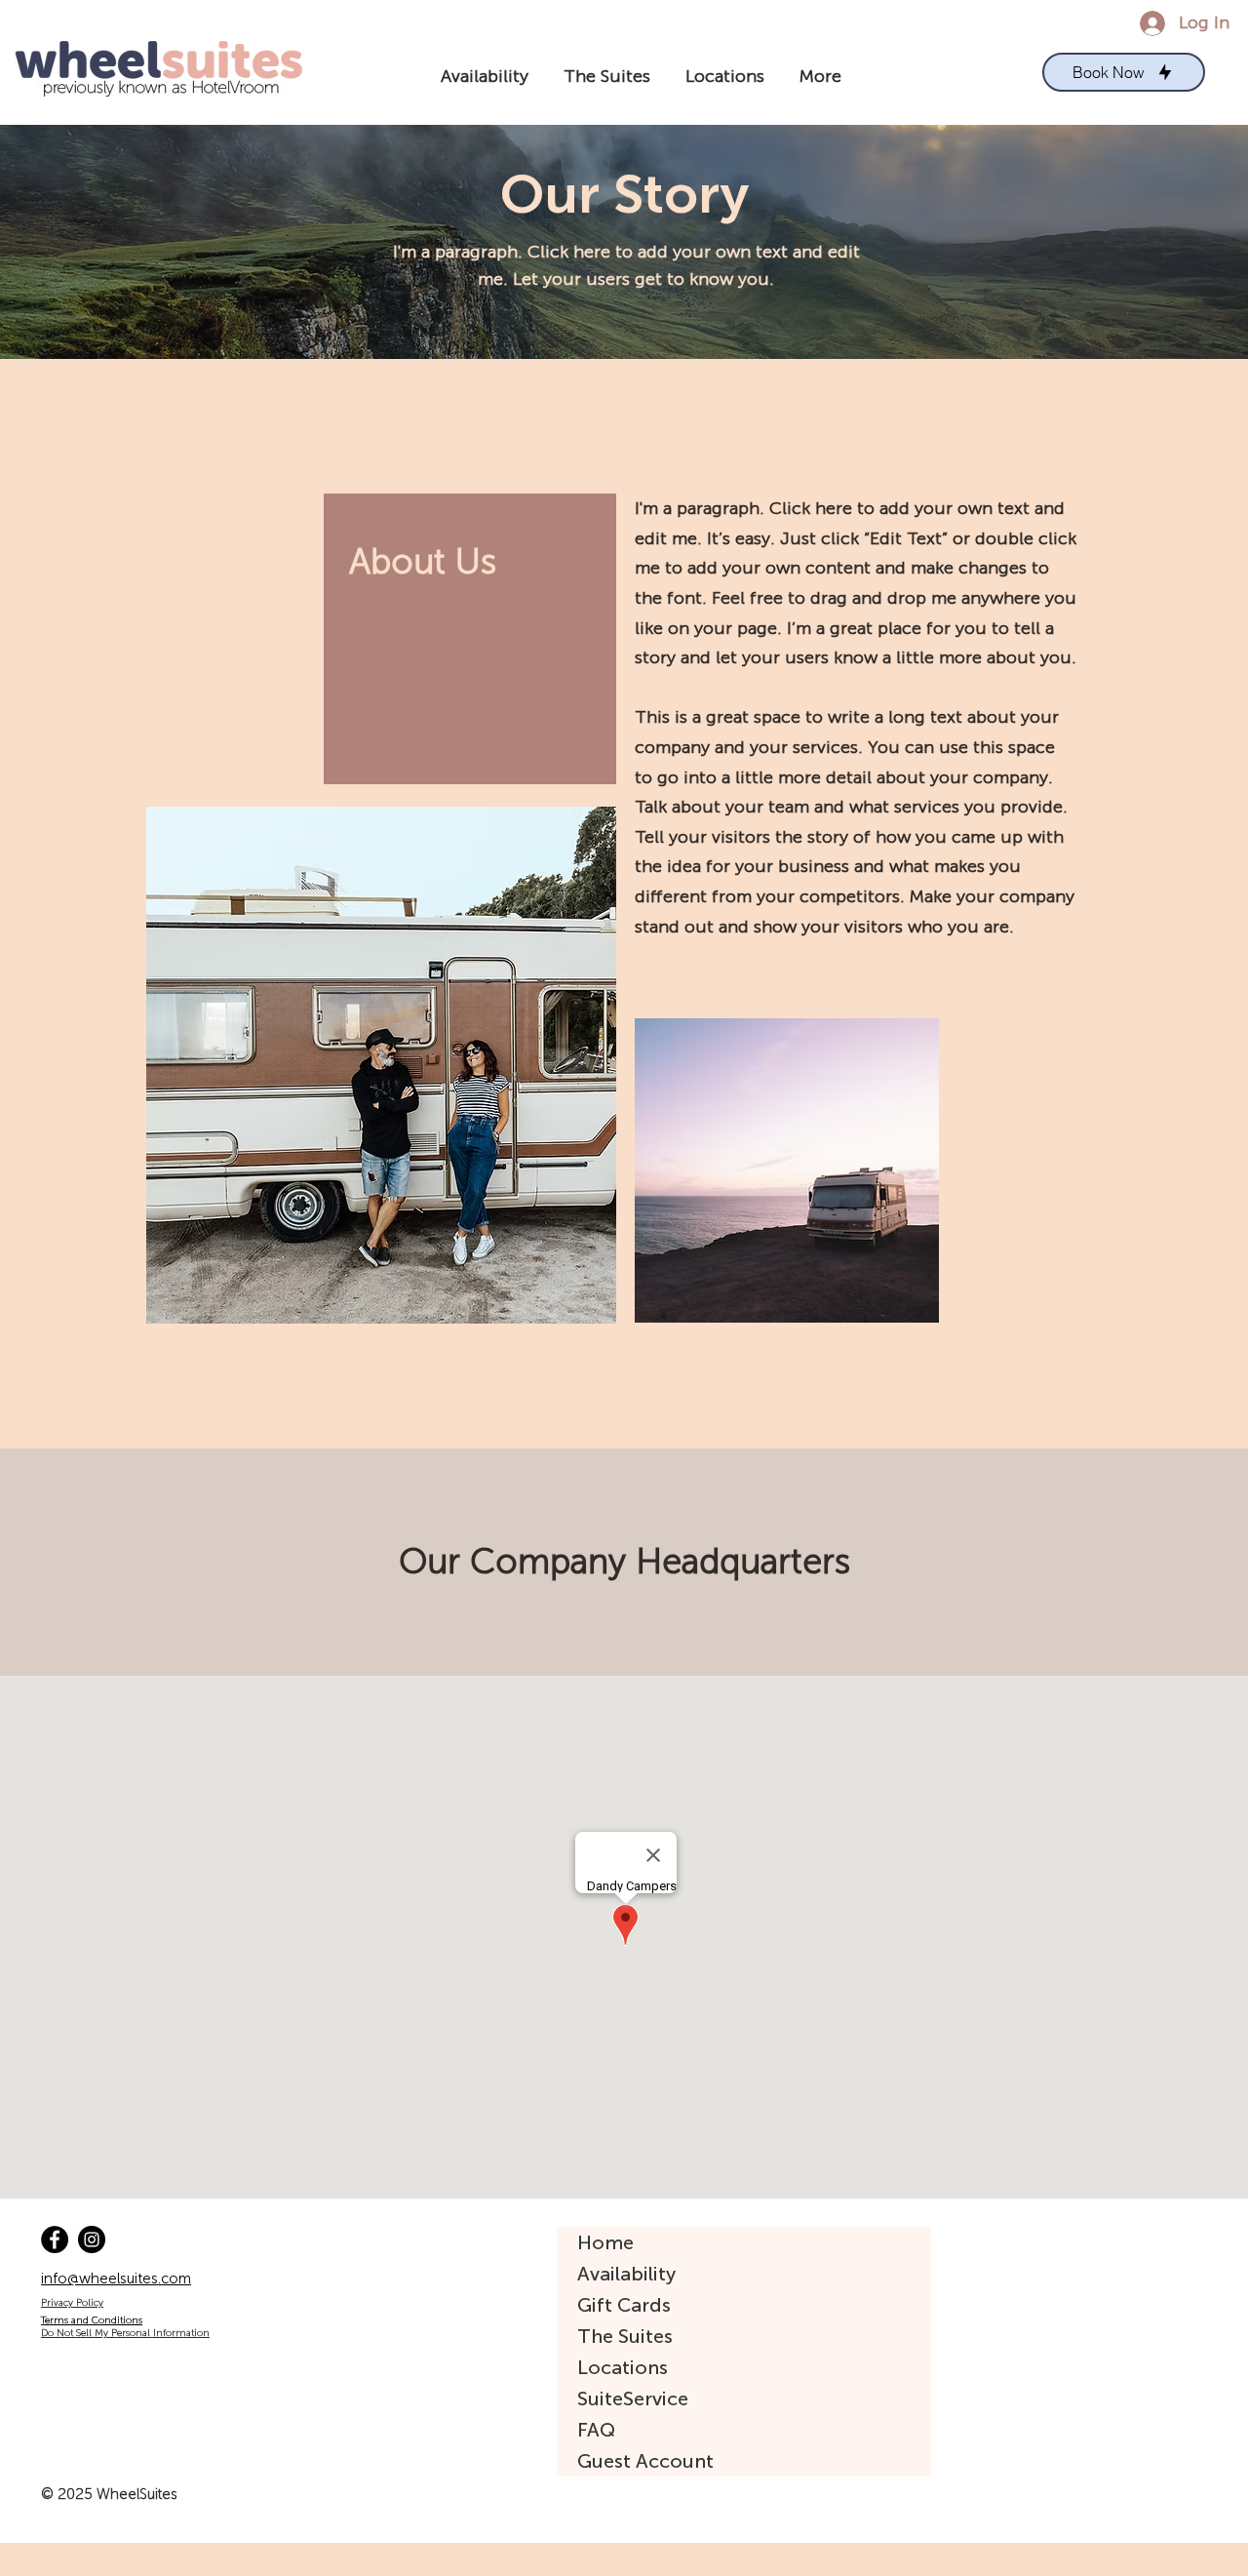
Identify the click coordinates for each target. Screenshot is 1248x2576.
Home (605, 2242)
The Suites (625, 2336)
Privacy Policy (72, 2303)
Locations (623, 2367)
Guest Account (645, 2461)
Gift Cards (624, 2305)
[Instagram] (92, 2239)
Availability (626, 2274)
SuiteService (633, 2398)
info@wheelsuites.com (116, 2279)
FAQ (596, 2430)
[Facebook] (55, 2239)
